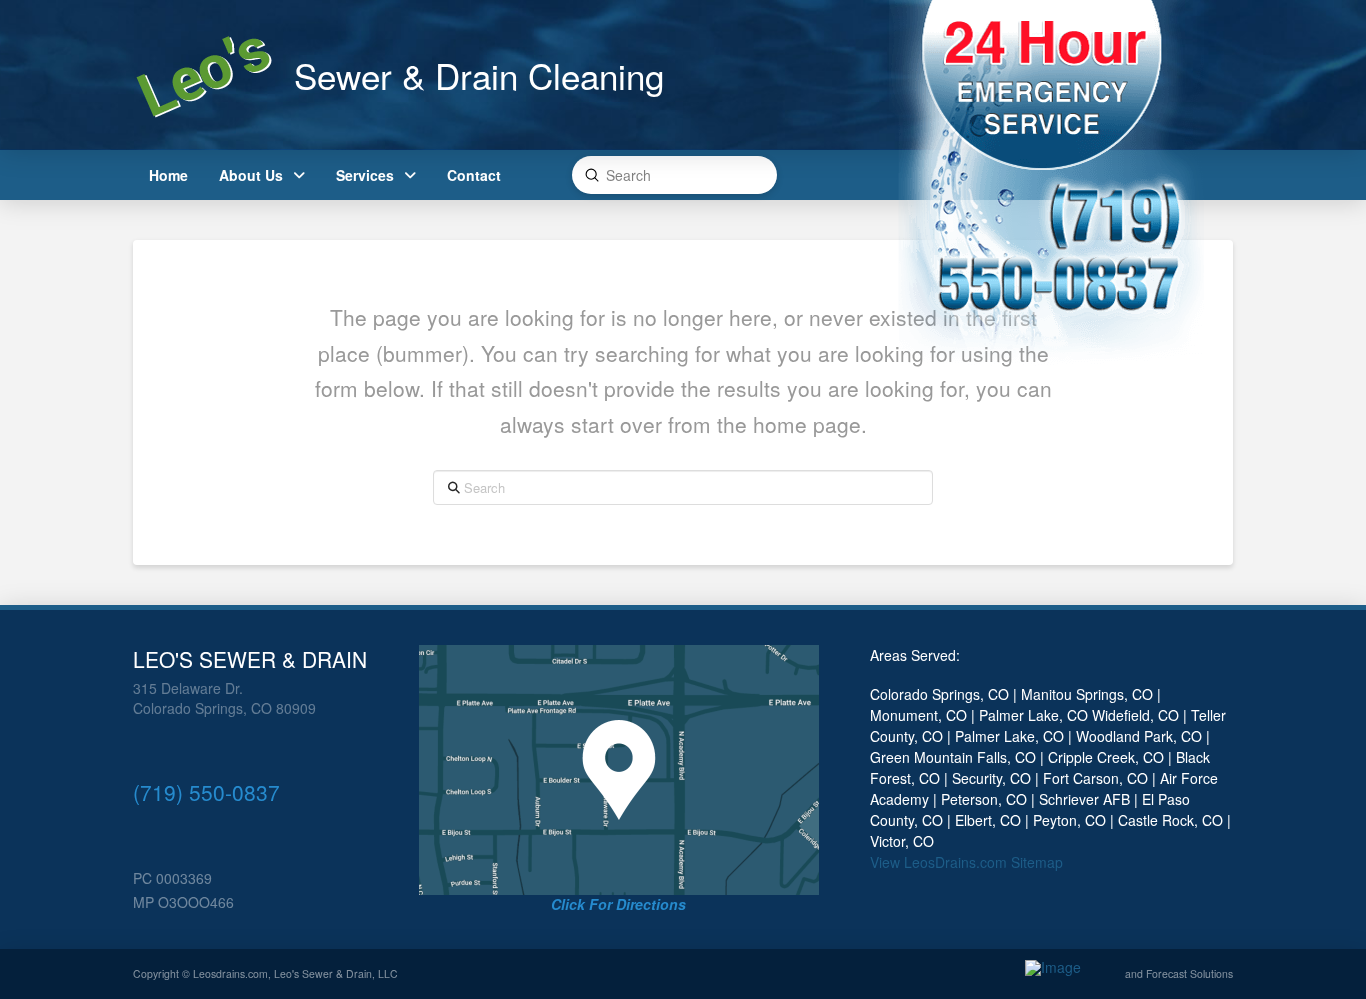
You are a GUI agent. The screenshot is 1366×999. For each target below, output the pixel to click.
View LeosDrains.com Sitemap (966, 862)
